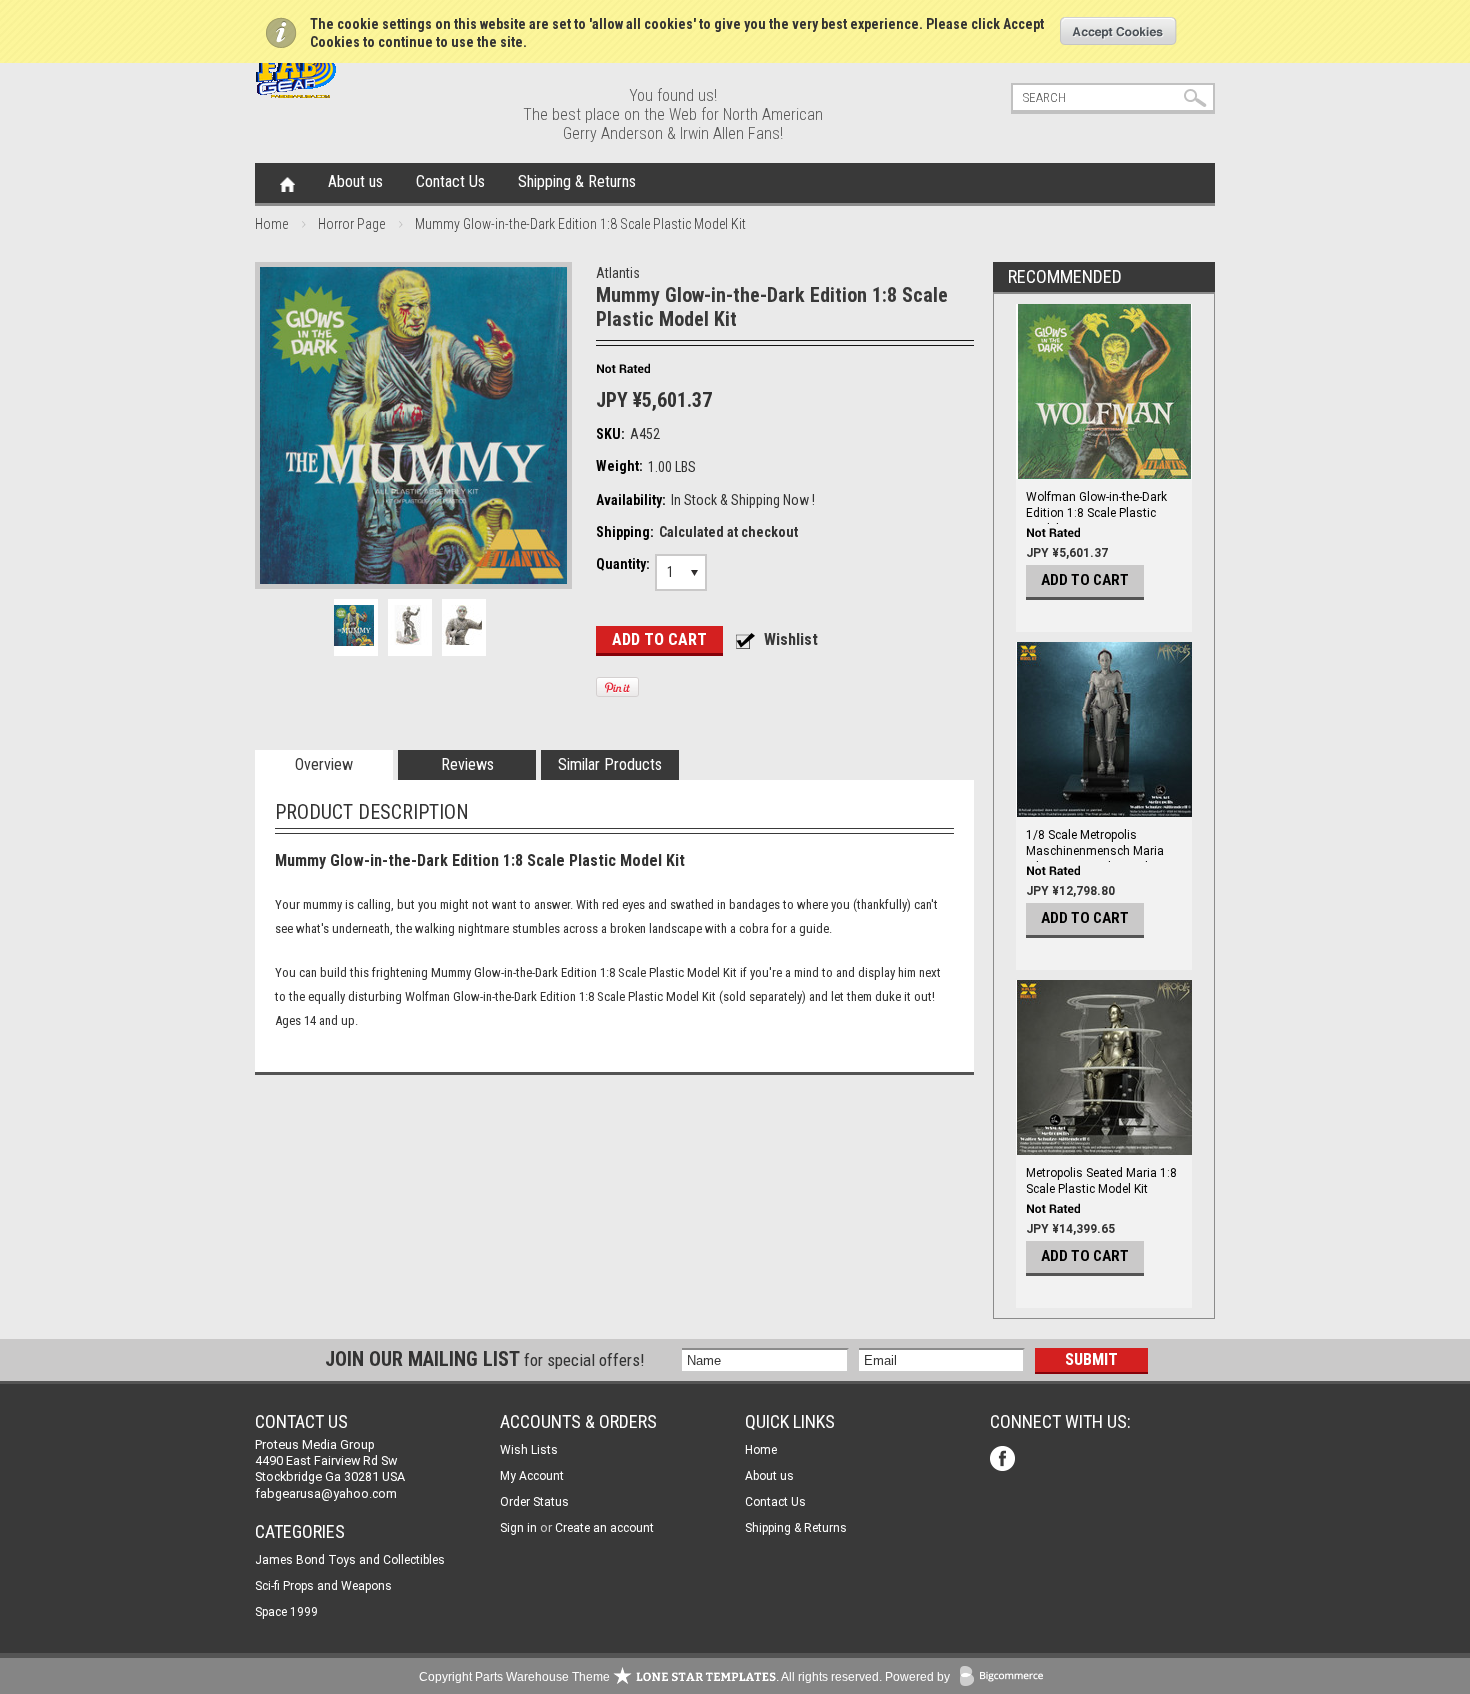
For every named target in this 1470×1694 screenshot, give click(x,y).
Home (287, 183)
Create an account (604, 1528)
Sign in (518, 1528)
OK (1118, 31)
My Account (532, 1476)
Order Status (534, 1502)
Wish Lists (529, 1450)
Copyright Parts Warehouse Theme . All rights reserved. (650, 1677)
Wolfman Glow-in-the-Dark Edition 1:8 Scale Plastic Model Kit (1096, 513)
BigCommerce (1006, 1677)
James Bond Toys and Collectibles (350, 1560)
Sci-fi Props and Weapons (323, 1586)
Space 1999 (286, 1612)
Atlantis (618, 273)
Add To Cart (1085, 580)
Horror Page (351, 224)
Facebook (1004, 1460)
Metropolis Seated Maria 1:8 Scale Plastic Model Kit (1101, 1181)
